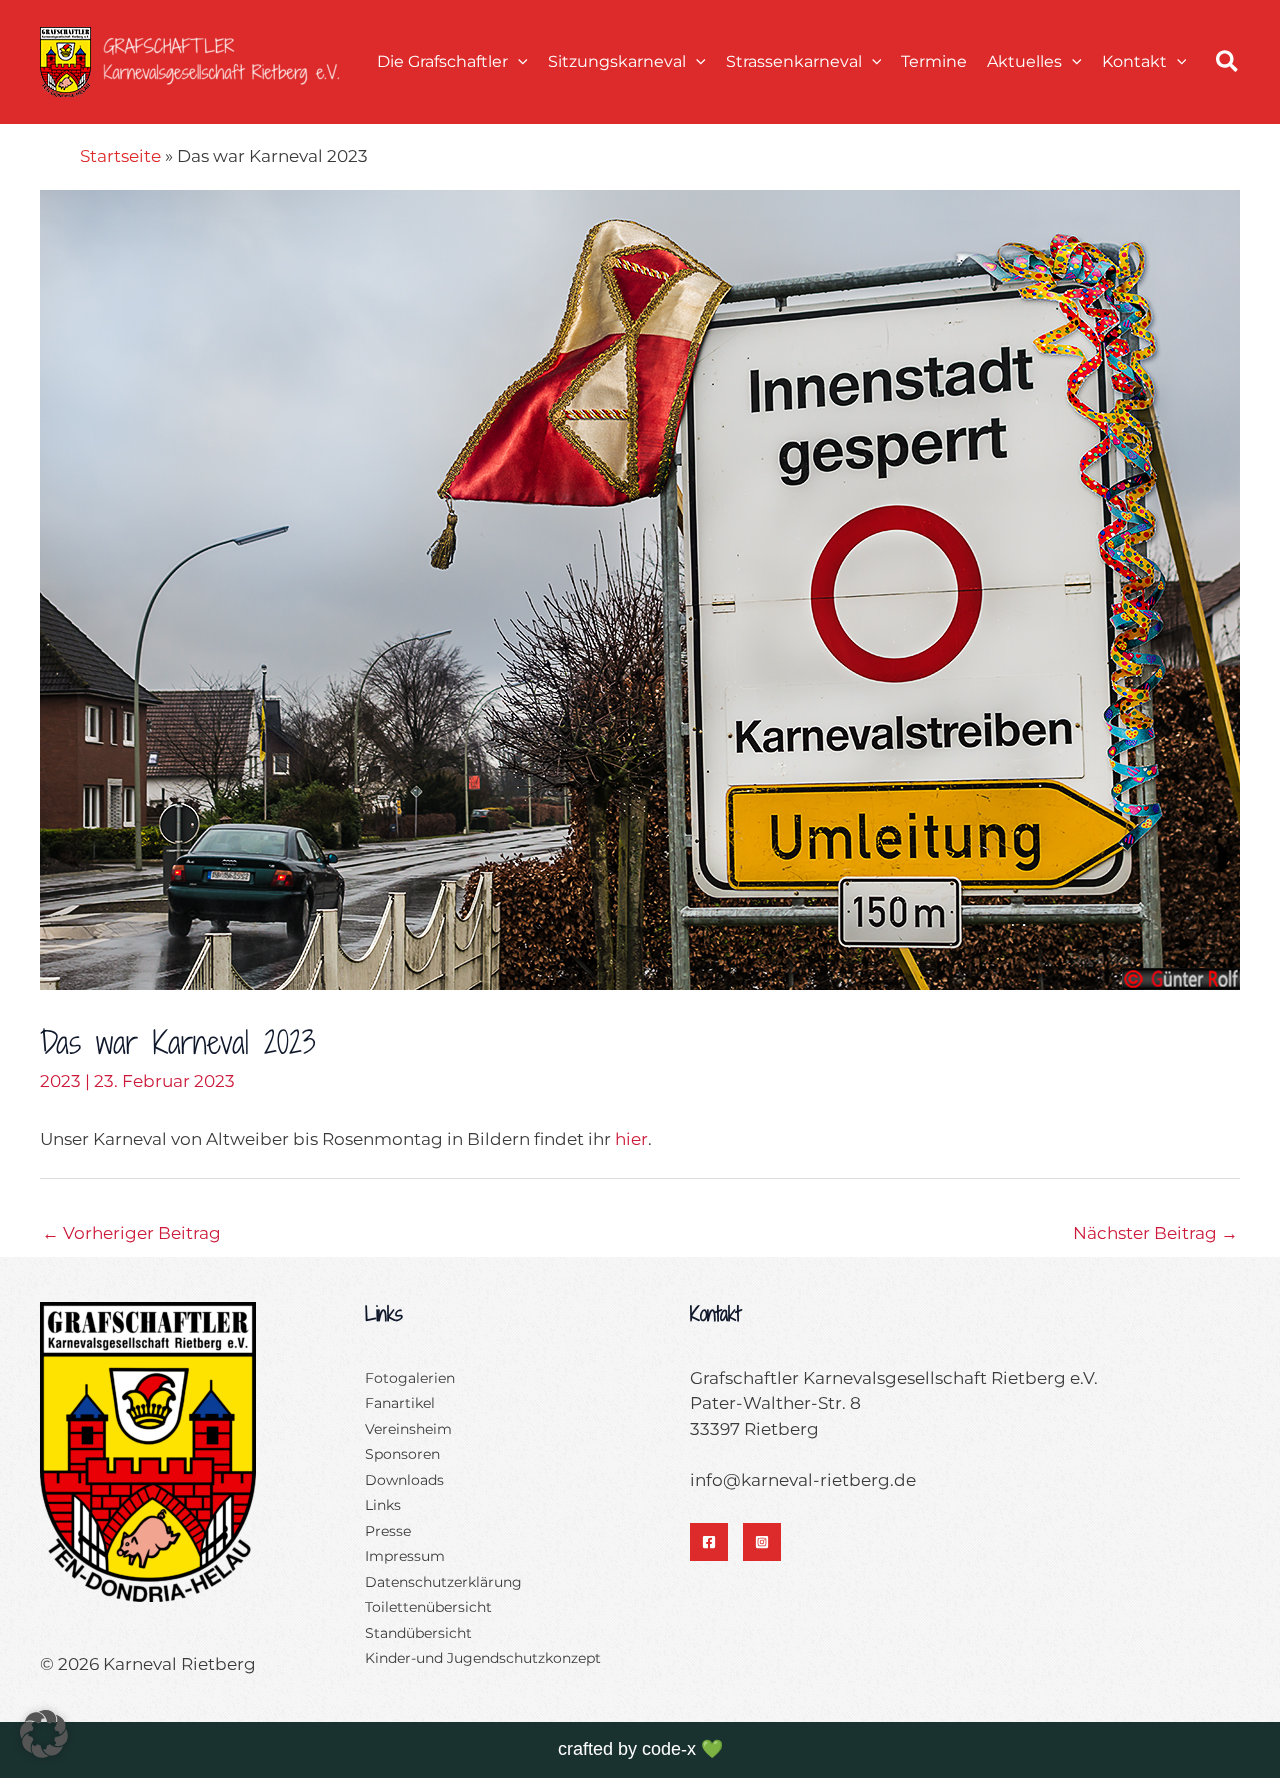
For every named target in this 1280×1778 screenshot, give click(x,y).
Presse (388, 1531)
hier (631, 1139)
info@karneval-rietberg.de (803, 1480)
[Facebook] (709, 1542)
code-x (669, 1749)
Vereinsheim (408, 1429)
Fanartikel (400, 1403)
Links (383, 1505)
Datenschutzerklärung (443, 1582)
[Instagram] (762, 1542)
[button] (518, 61)
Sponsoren (402, 1454)
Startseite (120, 156)
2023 (60, 1081)
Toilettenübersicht (428, 1607)
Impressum (405, 1556)
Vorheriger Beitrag (131, 1233)
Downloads (404, 1480)
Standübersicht (418, 1633)
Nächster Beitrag (1155, 1233)
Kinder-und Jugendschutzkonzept (483, 1658)
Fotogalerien (410, 1378)
